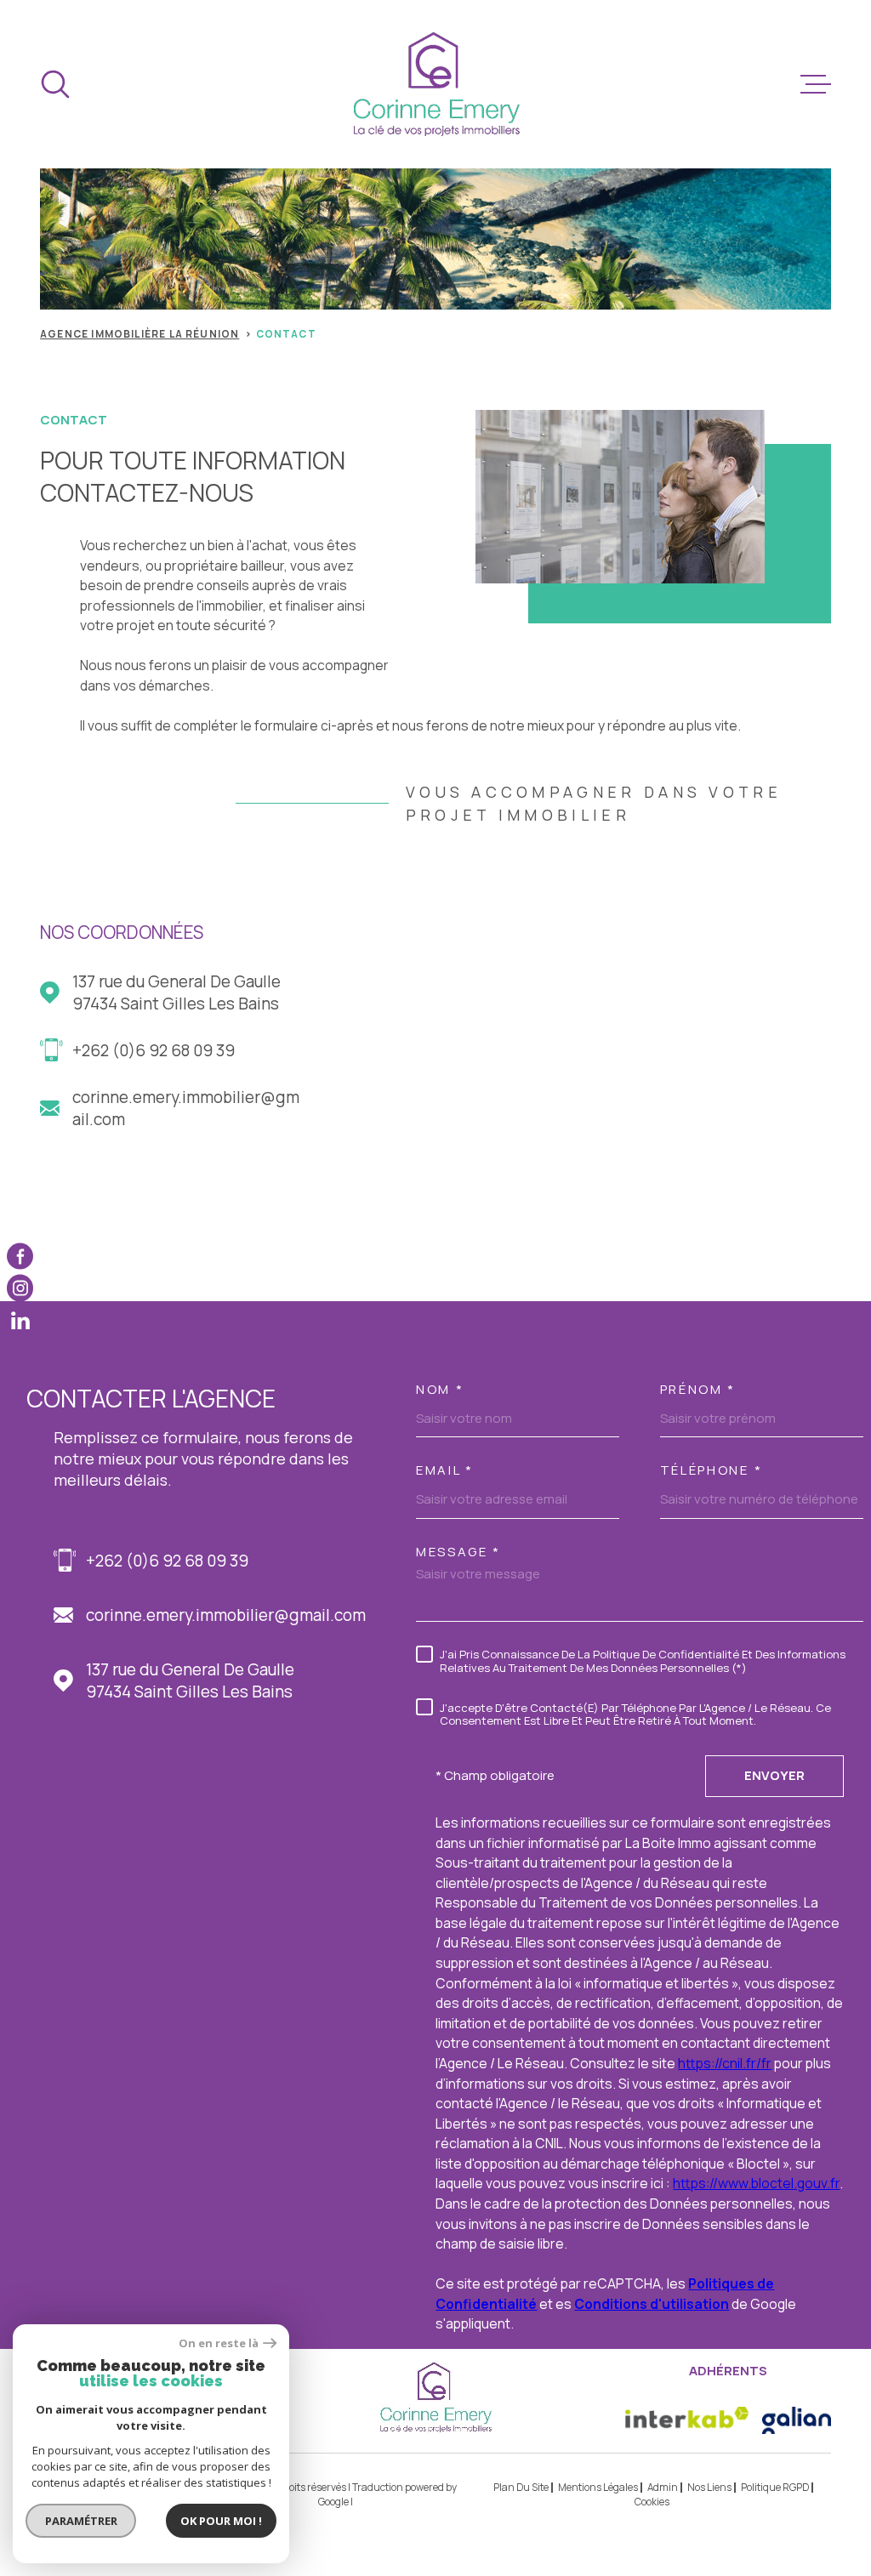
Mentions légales (598, 2487)
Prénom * (698, 1389)
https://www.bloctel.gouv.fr (756, 2183)
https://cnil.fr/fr (725, 2063)
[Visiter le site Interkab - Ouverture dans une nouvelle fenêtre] (687, 2420)
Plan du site (521, 2487)
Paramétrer (81, 2521)
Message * (458, 1552)
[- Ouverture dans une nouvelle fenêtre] (797, 2420)
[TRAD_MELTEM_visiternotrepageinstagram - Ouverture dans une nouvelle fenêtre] (20, 1288)
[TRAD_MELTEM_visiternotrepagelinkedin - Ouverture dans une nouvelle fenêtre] (20, 1319)
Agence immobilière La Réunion (139, 334)
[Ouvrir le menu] (816, 84)
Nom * (440, 1389)
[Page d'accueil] (436, 84)
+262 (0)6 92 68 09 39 (154, 1050)
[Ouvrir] (55, 84)
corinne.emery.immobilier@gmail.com (186, 1108)
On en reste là (219, 2343)
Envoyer (774, 1775)
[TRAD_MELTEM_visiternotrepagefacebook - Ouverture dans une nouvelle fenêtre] (20, 1256)
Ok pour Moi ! (221, 2521)
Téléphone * (712, 1470)
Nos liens (709, 2487)
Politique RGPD (775, 2487)
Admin (663, 2487)
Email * (445, 1470)
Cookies (652, 2502)
